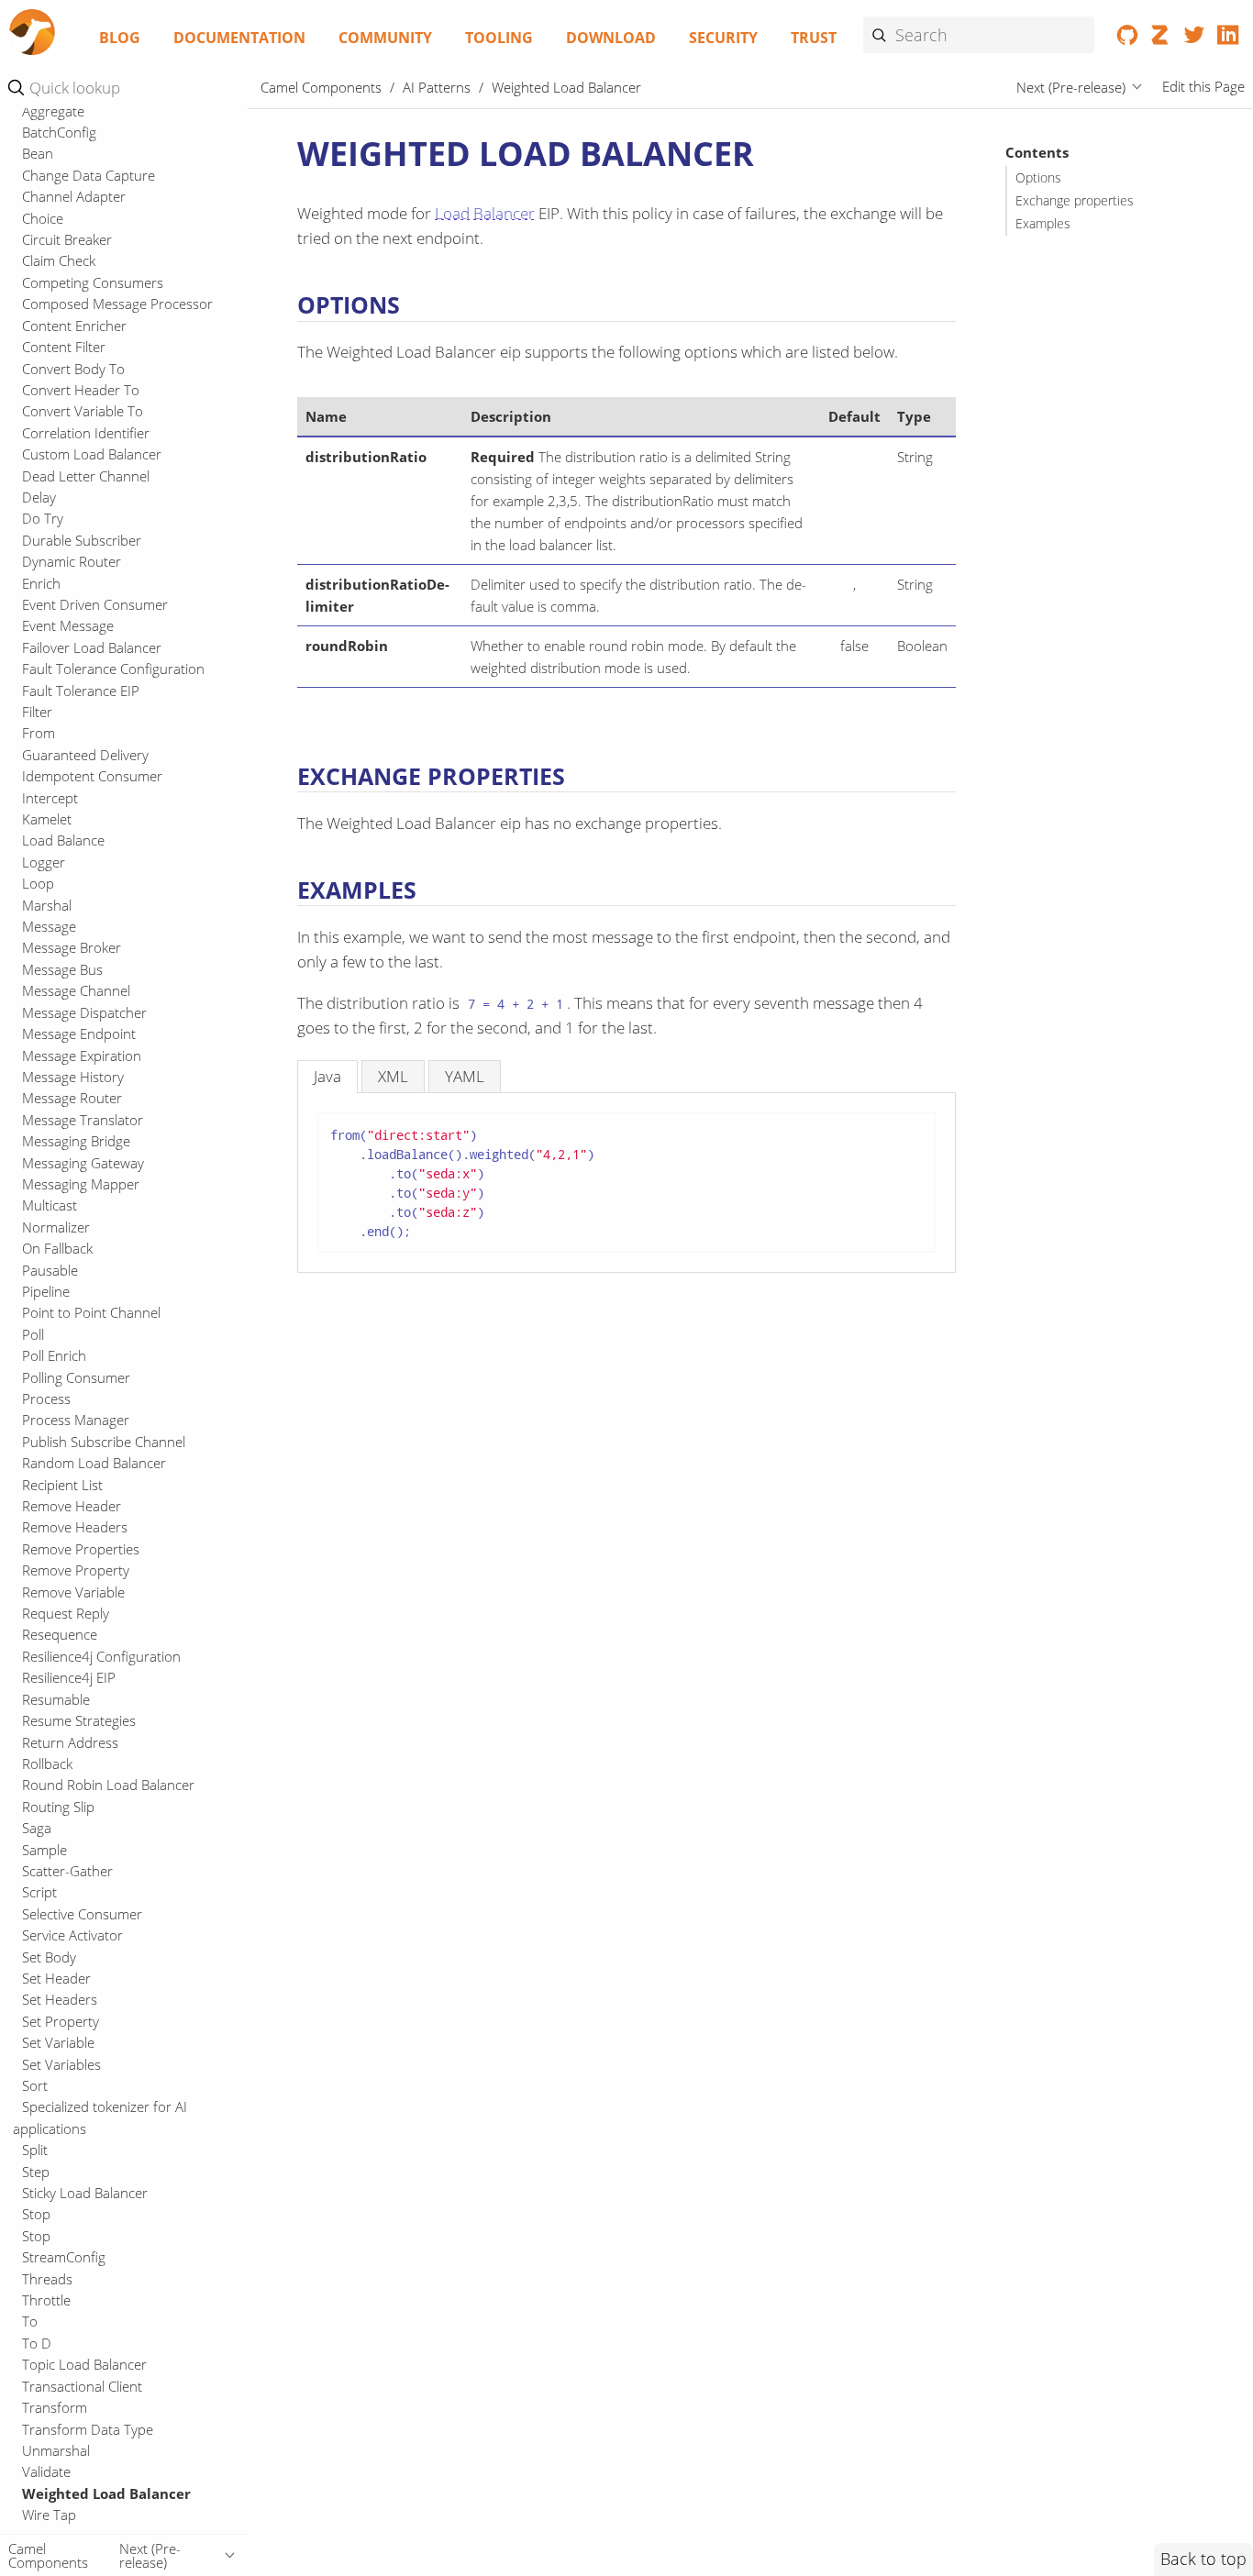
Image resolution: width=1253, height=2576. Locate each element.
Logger (44, 862)
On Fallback (57, 1249)
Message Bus (62, 969)
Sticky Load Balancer (85, 2193)
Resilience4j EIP (69, 1678)
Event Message (68, 626)
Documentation (239, 38)
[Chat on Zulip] (1161, 39)
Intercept (50, 798)
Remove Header (72, 1506)
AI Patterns (437, 87)
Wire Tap (49, 2515)
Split (35, 2150)
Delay (39, 497)
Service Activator (72, 1936)
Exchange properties (1075, 201)
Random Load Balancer (94, 1464)
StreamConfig (64, 2258)
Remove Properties (81, 1549)
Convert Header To (81, 390)
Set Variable (58, 2043)
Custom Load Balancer (92, 455)
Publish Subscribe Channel (104, 1442)
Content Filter (64, 348)
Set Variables (61, 2064)
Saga (37, 1829)
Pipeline (46, 1291)
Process (46, 1399)
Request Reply (66, 1613)
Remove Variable (73, 1592)
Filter (37, 712)
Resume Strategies (79, 1721)
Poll (33, 1334)
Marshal (47, 905)
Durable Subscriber (82, 540)
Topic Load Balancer (84, 2365)
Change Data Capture (89, 175)
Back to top (1203, 2559)
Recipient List (62, 1485)
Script (39, 1893)
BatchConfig (59, 132)
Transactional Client (82, 2386)
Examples (1043, 224)
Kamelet (47, 819)
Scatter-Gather (67, 1871)
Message (49, 926)
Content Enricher (74, 326)
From (39, 734)
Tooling (499, 38)
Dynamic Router (72, 562)
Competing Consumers (93, 282)
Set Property (61, 2021)
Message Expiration (82, 1056)
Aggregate (53, 111)
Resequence (60, 1635)
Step (36, 2172)
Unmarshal (56, 2450)
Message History (73, 1077)
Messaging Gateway (83, 1163)
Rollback (47, 1763)
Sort (35, 2085)
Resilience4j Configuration (101, 1656)
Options (1038, 178)
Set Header (56, 1978)
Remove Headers (75, 1528)
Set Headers (60, 2000)
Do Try (43, 519)
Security (723, 38)
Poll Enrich (54, 1356)
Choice (43, 218)
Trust (814, 38)
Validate (46, 2472)
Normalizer (56, 1227)
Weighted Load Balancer (106, 2493)
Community (385, 38)
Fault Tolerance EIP (81, 691)
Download (611, 38)
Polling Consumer (76, 1377)
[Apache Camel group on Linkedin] (1228, 39)
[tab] (327, 1076)
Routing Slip (58, 1807)
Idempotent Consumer (92, 777)
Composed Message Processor (117, 304)
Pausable (50, 1270)
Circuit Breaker (67, 239)
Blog (120, 38)
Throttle (46, 2300)
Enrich (41, 583)
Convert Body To (73, 369)
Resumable (56, 1699)
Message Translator (83, 1120)
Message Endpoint (79, 1034)
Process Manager (76, 1421)
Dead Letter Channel (86, 476)
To (30, 2322)
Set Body (49, 1957)
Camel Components (321, 87)
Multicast (50, 1206)
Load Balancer (485, 213)
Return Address (70, 1742)
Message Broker (72, 948)
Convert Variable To (83, 412)
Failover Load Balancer (92, 647)
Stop (36, 2215)
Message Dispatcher (84, 1012)
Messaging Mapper (81, 1184)
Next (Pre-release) (1071, 87)
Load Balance (63, 841)
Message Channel (76, 991)
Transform (55, 2408)
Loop (38, 884)
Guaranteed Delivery (85, 755)
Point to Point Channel (91, 1313)
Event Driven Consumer (95, 604)
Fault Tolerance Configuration (113, 669)
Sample (44, 1850)
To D (37, 2343)
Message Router (72, 1099)
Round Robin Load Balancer (108, 1786)
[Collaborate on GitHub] (1128, 39)
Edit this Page (1203, 87)
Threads (47, 2279)
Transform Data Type (88, 2429)
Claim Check (59, 261)
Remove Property (76, 1571)
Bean (38, 154)
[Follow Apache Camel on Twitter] (1195, 39)
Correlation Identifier (86, 433)
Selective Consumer (82, 1914)
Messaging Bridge (76, 1142)
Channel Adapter (74, 197)
